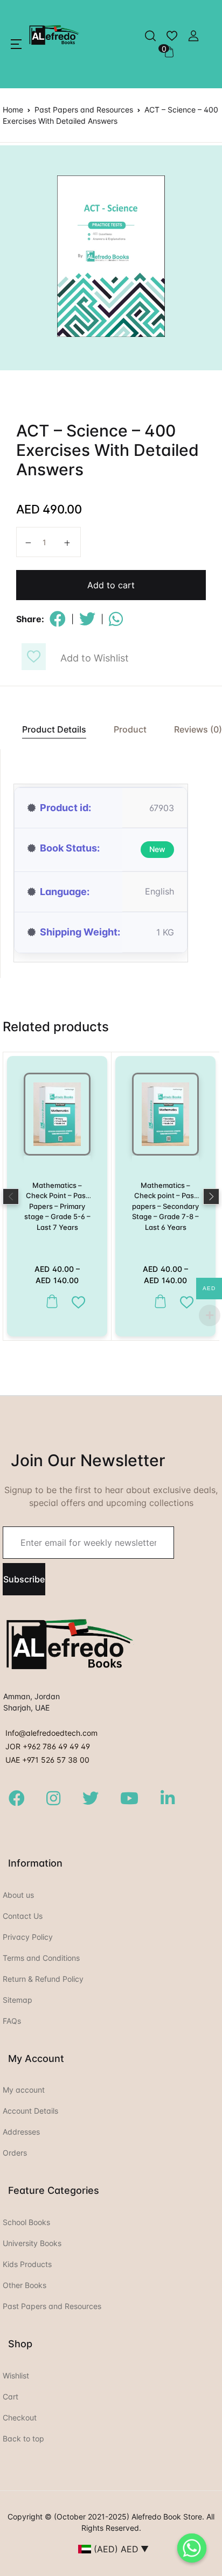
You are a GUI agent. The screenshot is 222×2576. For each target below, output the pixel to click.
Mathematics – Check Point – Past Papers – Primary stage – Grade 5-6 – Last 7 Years (57, 1206)
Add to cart (111, 585)
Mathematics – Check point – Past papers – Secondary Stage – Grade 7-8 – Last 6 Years (165, 1206)
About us (18, 1895)
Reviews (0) (198, 729)
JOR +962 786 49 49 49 (48, 1746)
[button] (16, 44)
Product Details (54, 729)
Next (211, 1196)
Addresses (21, 2132)
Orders (15, 2153)
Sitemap (18, 2000)
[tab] (48, 730)
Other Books (25, 2285)
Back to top (23, 2438)
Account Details (30, 2111)
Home (13, 110)
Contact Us (23, 1916)
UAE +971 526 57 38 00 (47, 1760)
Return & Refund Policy (43, 1979)
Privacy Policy (28, 1937)
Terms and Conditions (41, 1958)
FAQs (12, 2021)
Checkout (20, 2417)
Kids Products (27, 2264)
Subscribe (24, 1579)
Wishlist (16, 2376)
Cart (11, 2396)
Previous (11, 1196)
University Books (32, 2243)
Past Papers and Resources (84, 110)
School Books (26, 2222)
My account (24, 2090)
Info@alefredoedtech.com (51, 1733)
